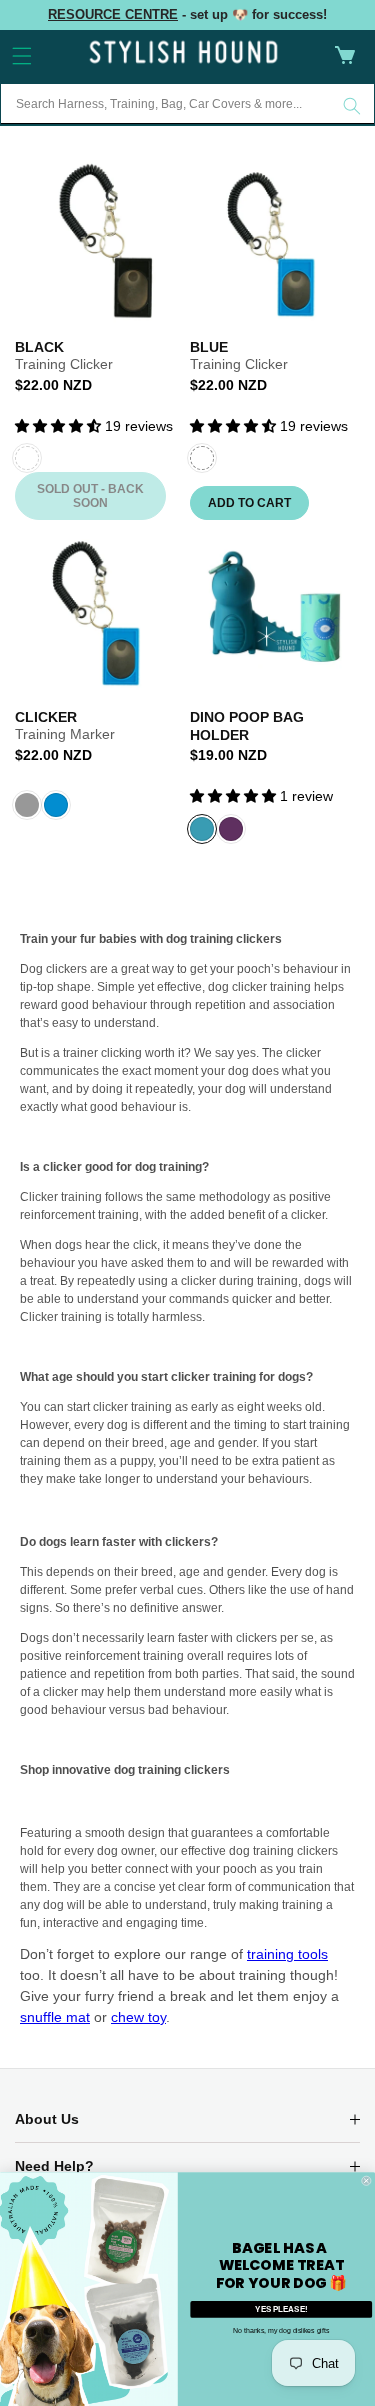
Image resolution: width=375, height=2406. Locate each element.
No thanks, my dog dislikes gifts (281, 2331)
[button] (22, 56)
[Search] (352, 106)
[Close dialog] (367, 2180)
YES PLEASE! (281, 2308)
